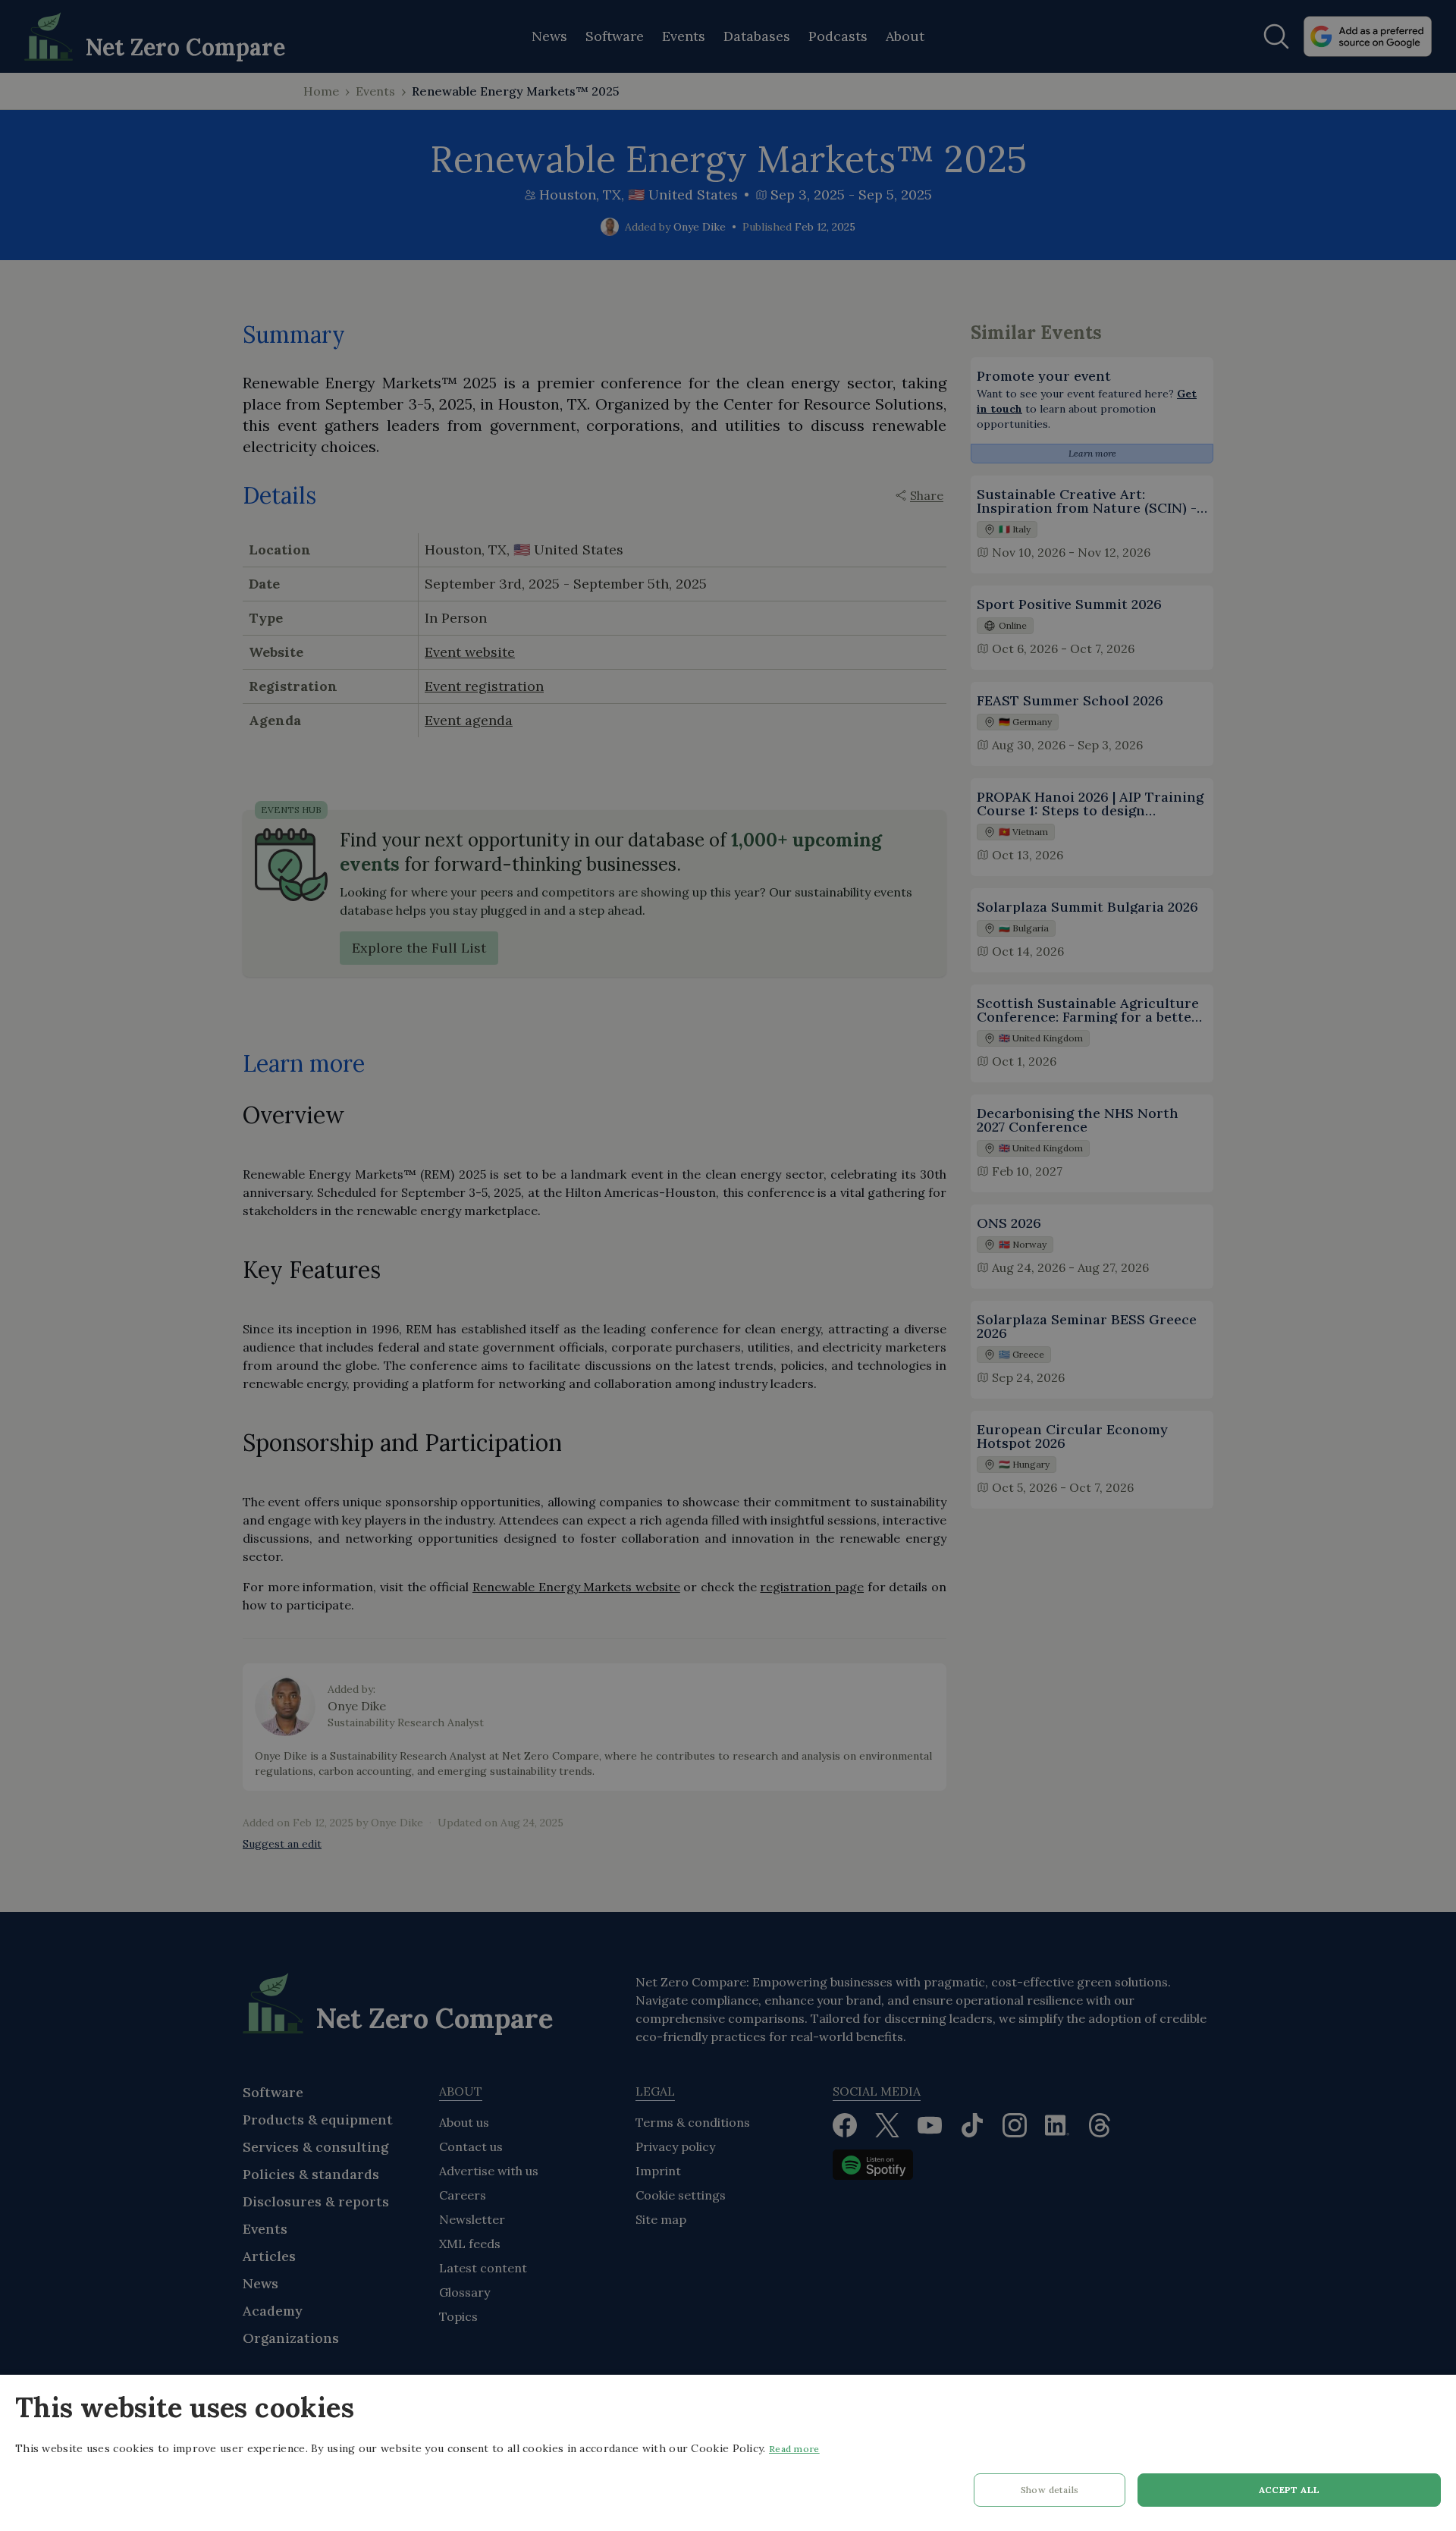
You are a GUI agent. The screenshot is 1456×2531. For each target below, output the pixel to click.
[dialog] (728, 2453)
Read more (794, 2449)
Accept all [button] (1290, 2490)
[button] (1050, 2494)
